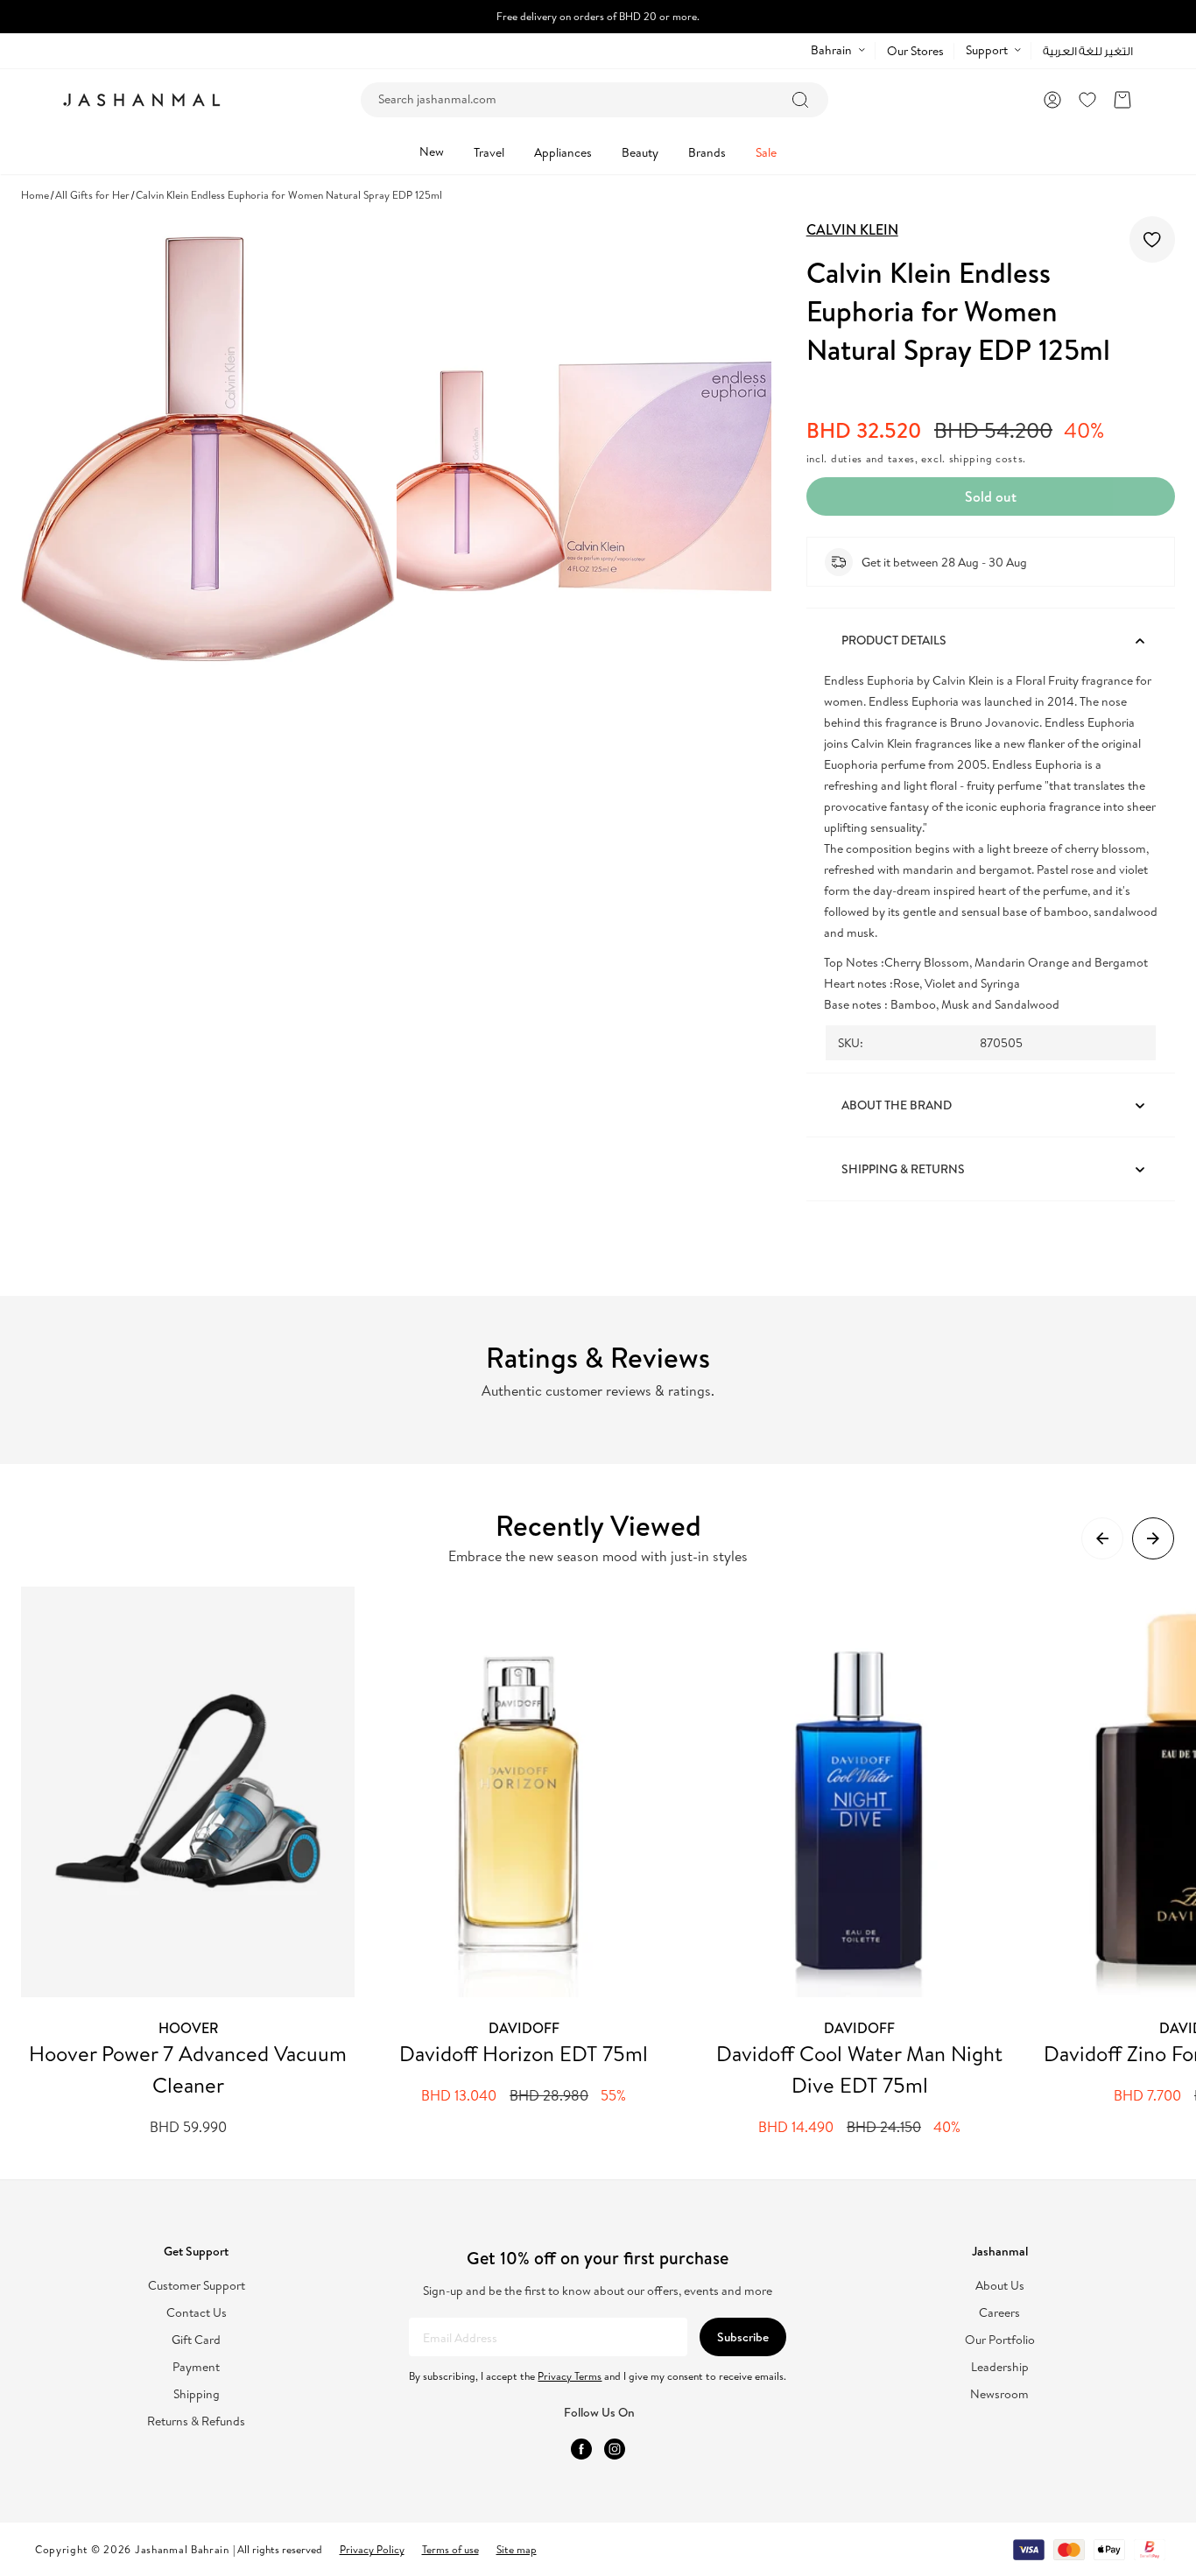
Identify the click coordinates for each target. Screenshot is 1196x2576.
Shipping (197, 2394)
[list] (609, 1862)
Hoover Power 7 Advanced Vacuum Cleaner (188, 2069)
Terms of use (450, 2549)
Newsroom (999, 2394)
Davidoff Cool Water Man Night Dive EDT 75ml (859, 2069)
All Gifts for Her (92, 195)
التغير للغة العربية (1088, 51)
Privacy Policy (372, 2549)
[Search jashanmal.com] (800, 100)
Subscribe (743, 2337)
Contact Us (197, 2313)
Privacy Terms (570, 2376)
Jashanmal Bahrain (182, 2549)
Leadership (1000, 2367)
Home (35, 195)
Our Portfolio (1000, 2340)
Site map (517, 2549)
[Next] (1153, 1538)
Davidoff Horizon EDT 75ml (524, 2053)
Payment (196, 2367)
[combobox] (594, 100)
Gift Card (196, 2340)
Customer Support (197, 2286)
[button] (1122, 100)
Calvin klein (852, 229)
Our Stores (915, 51)
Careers (999, 2313)
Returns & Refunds (196, 2421)
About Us (1000, 2286)
